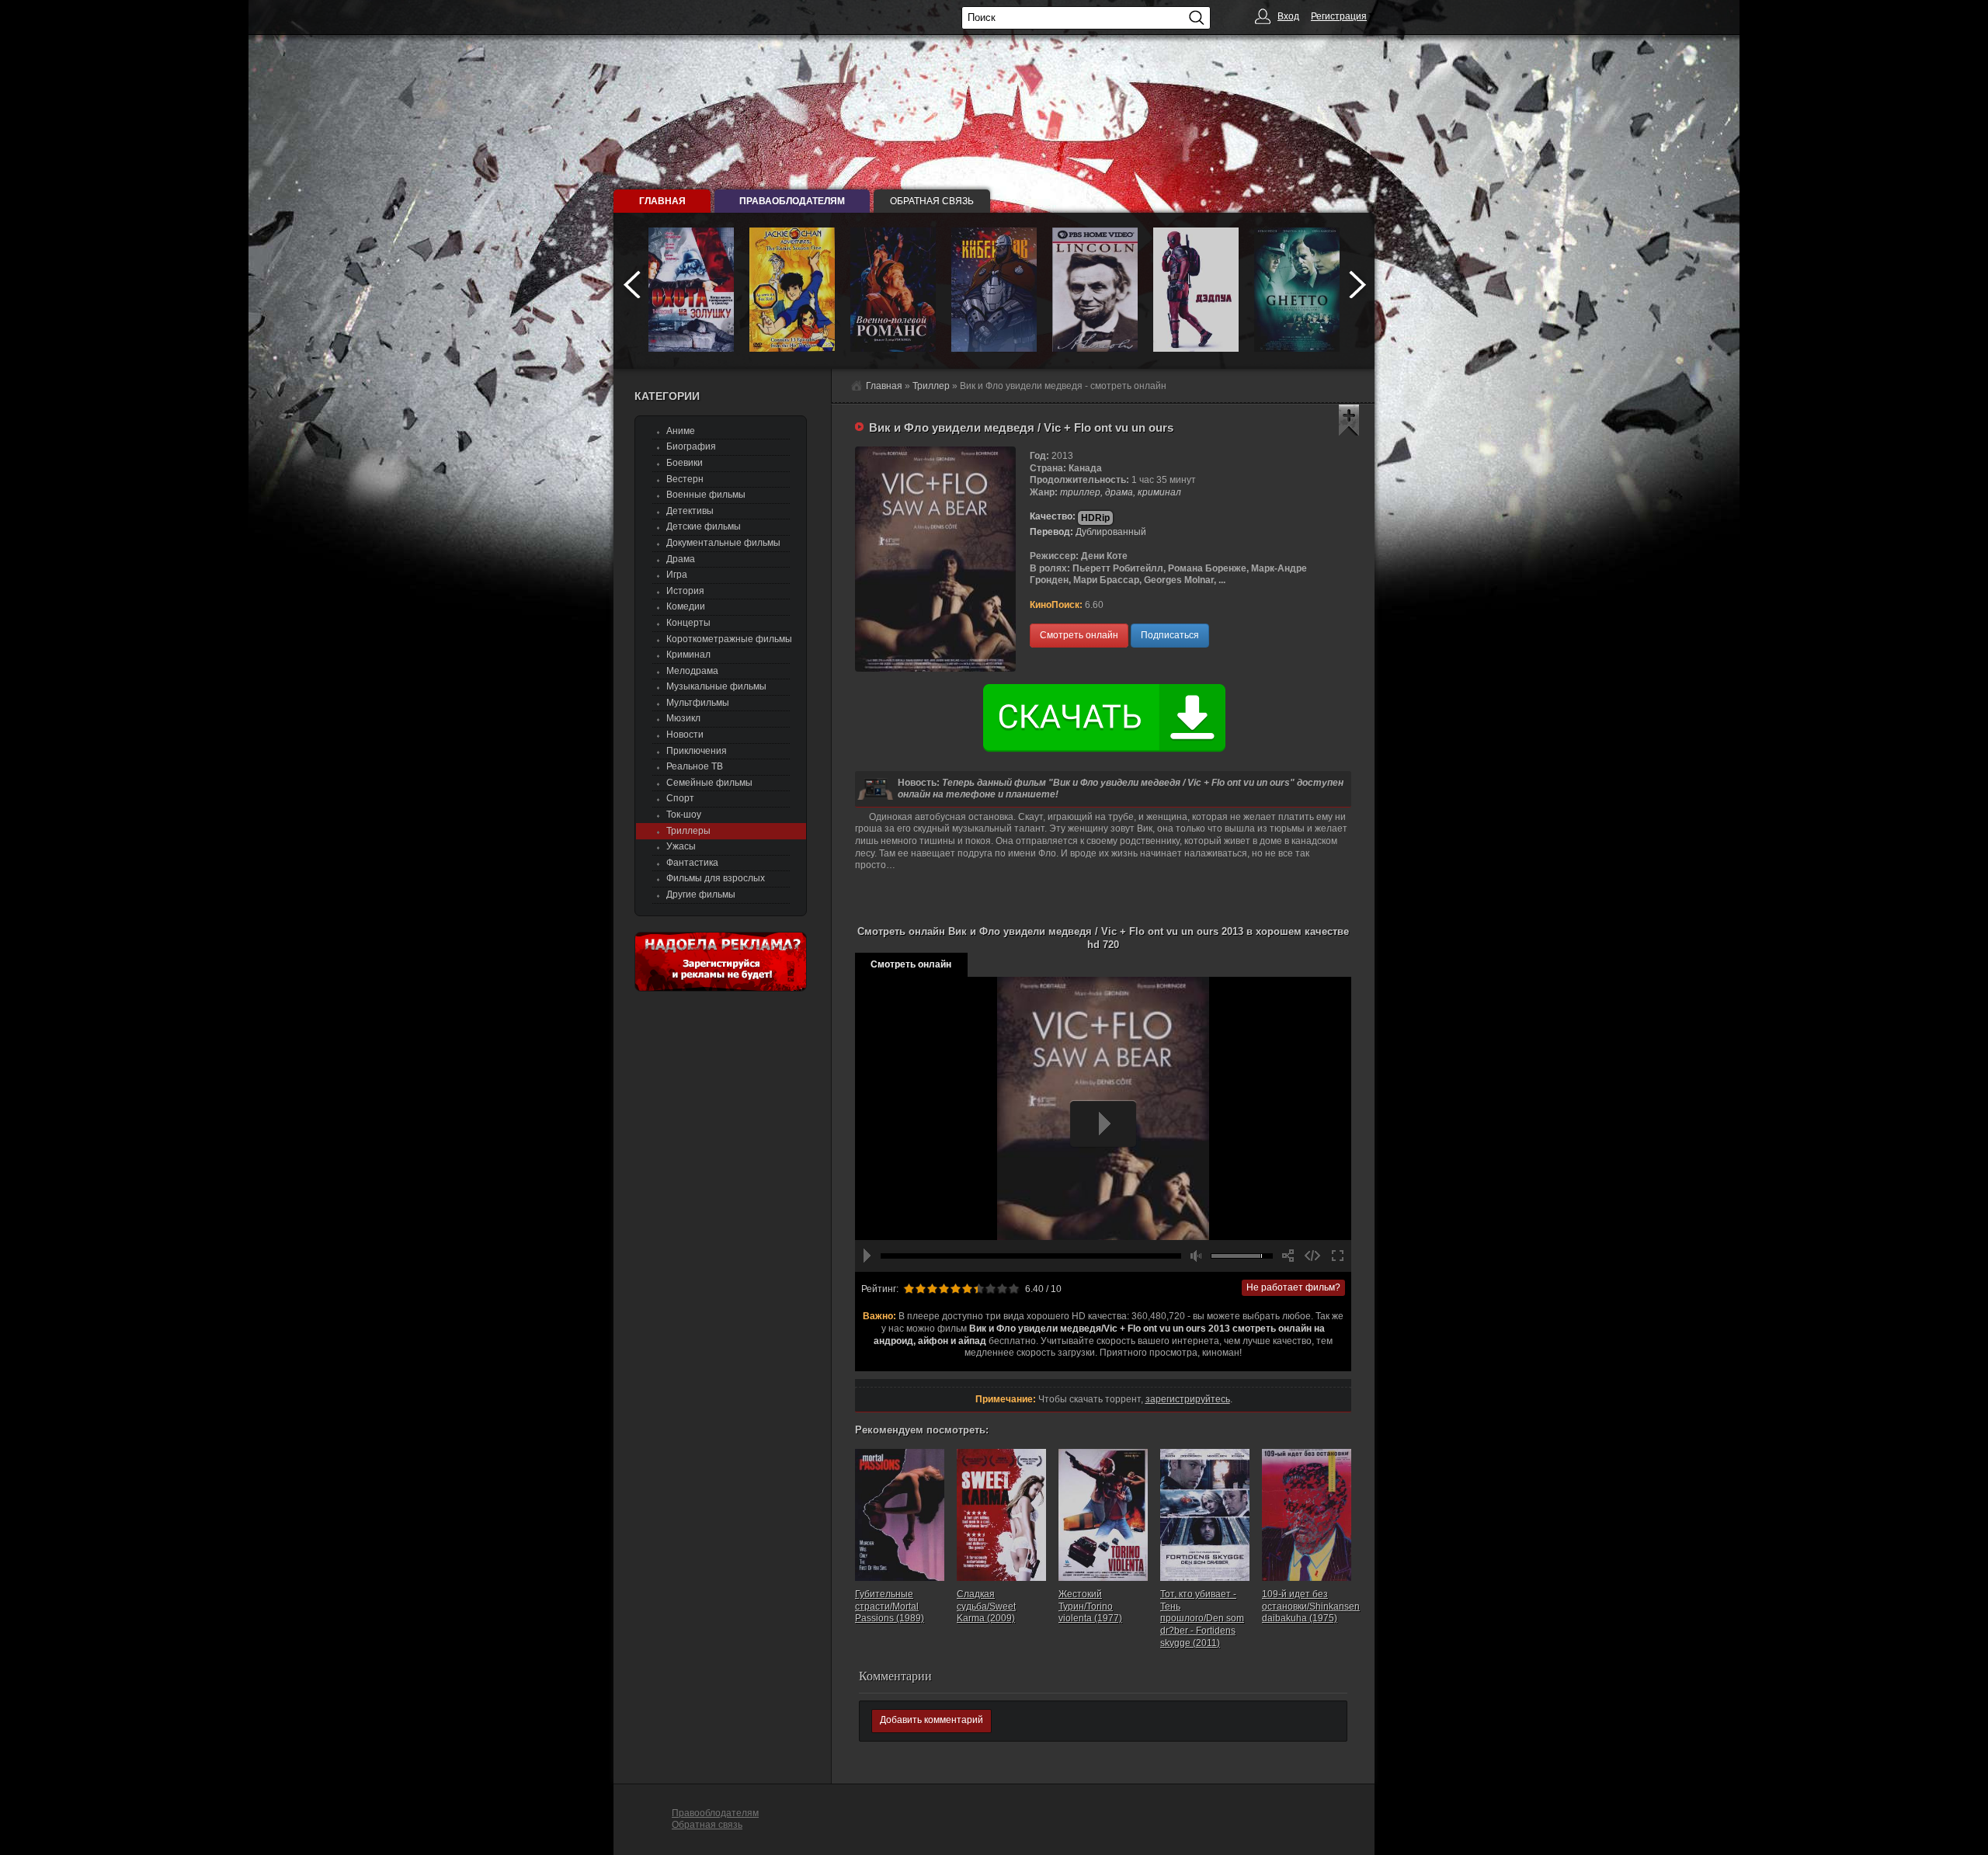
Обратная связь (932, 201)
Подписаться (1170, 635)
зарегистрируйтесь (1188, 1399)
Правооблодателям (715, 1813)
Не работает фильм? (1293, 1287)
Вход (1288, 16)
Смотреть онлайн (1079, 635)
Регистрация (1339, 16)
